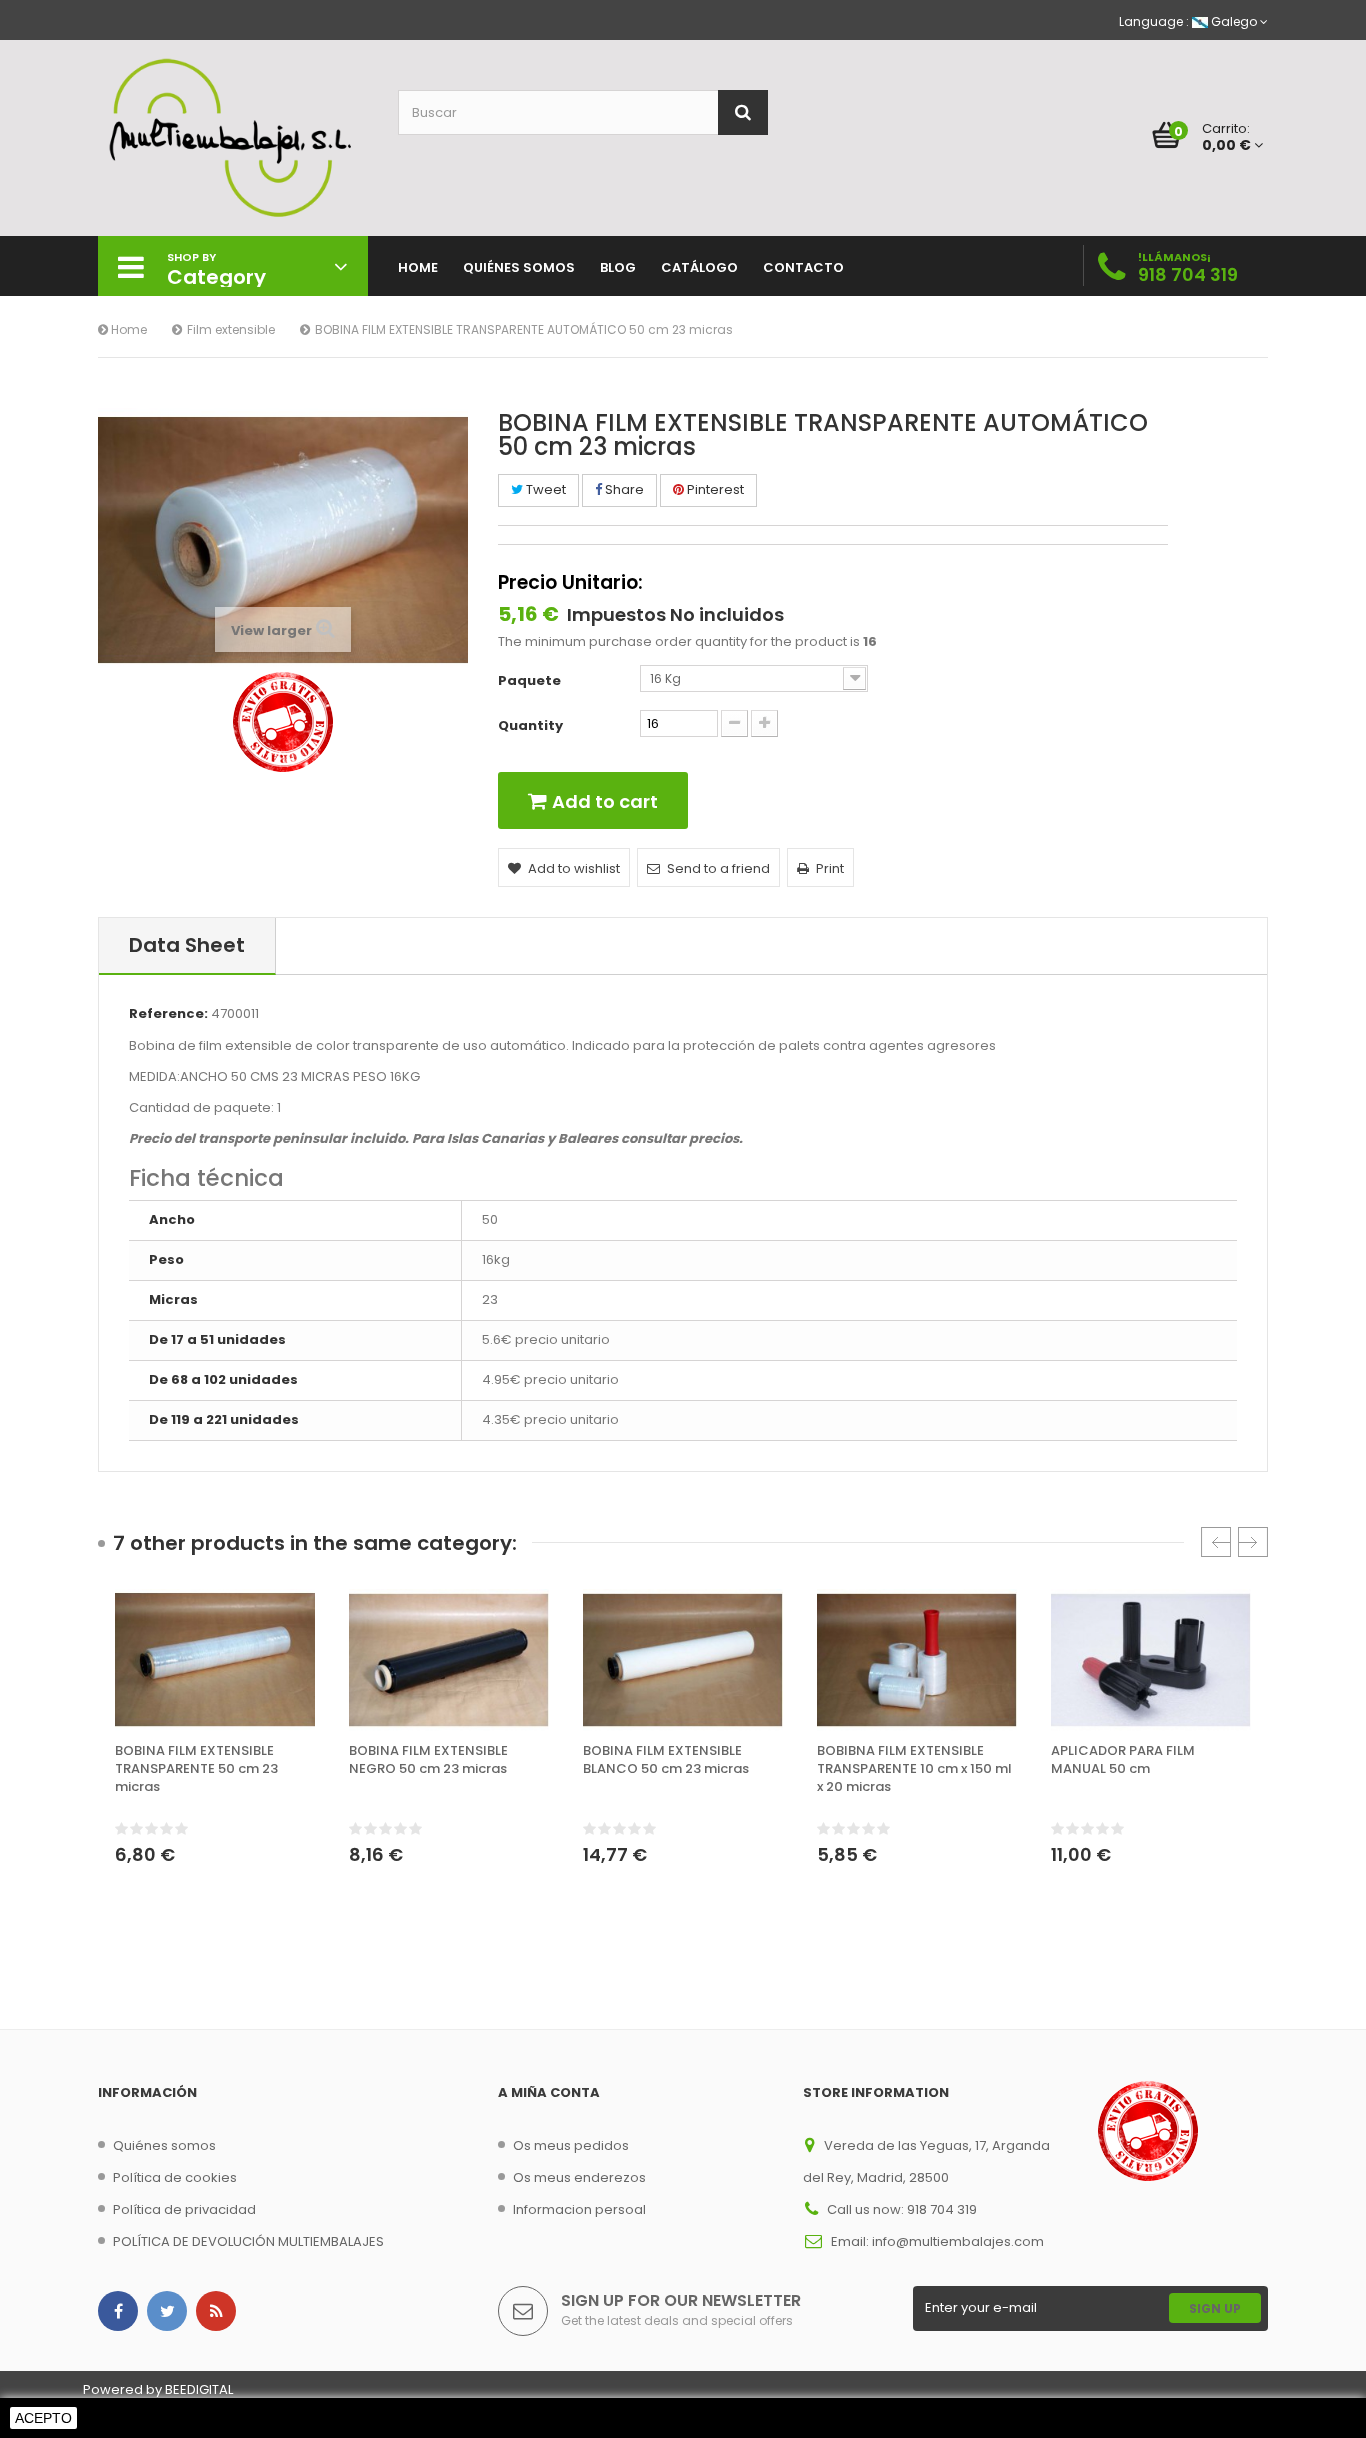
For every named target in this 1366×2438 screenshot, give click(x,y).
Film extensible (231, 329)
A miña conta (549, 2092)
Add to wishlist (574, 868)
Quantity (530, 726)
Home (127, 329)
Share (623, 489)
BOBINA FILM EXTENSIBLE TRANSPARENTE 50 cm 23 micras (196, 1769)
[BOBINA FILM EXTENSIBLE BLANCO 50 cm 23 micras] (683, 1660)
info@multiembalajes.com (958, 2241)
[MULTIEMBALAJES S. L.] (233, 138)
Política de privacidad (184, 2209)
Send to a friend (718, 868)
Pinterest (714, 489)
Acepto (43, 2418)
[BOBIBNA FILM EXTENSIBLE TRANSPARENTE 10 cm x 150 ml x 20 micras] (917, 1660)
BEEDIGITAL (199, 2389)
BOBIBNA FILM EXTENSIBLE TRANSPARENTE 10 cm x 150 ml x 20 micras (914, 1769)
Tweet (544, 489)
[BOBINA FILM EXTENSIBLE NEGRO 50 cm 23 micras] (449, 1660)
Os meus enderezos (579, 2177)
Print (830, 868)
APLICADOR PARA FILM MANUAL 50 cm (1123, 1760)
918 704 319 (1188, 274)
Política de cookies (175, 2177)
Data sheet (187, 945)
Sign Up (1215, 2308)
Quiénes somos (164, 2145)
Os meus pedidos (571, 2145)
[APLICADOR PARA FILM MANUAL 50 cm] (1151, 1660)
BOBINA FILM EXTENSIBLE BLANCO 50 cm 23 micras (666, 1760)
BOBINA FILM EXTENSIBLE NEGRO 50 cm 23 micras (428, 1760)
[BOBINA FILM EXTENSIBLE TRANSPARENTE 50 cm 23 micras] (215, 1660)
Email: (851, 2241)
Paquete (531, 681)
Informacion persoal (579, 2209)
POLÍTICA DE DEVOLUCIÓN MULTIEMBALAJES (248, 2241)
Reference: (168, 1014)
